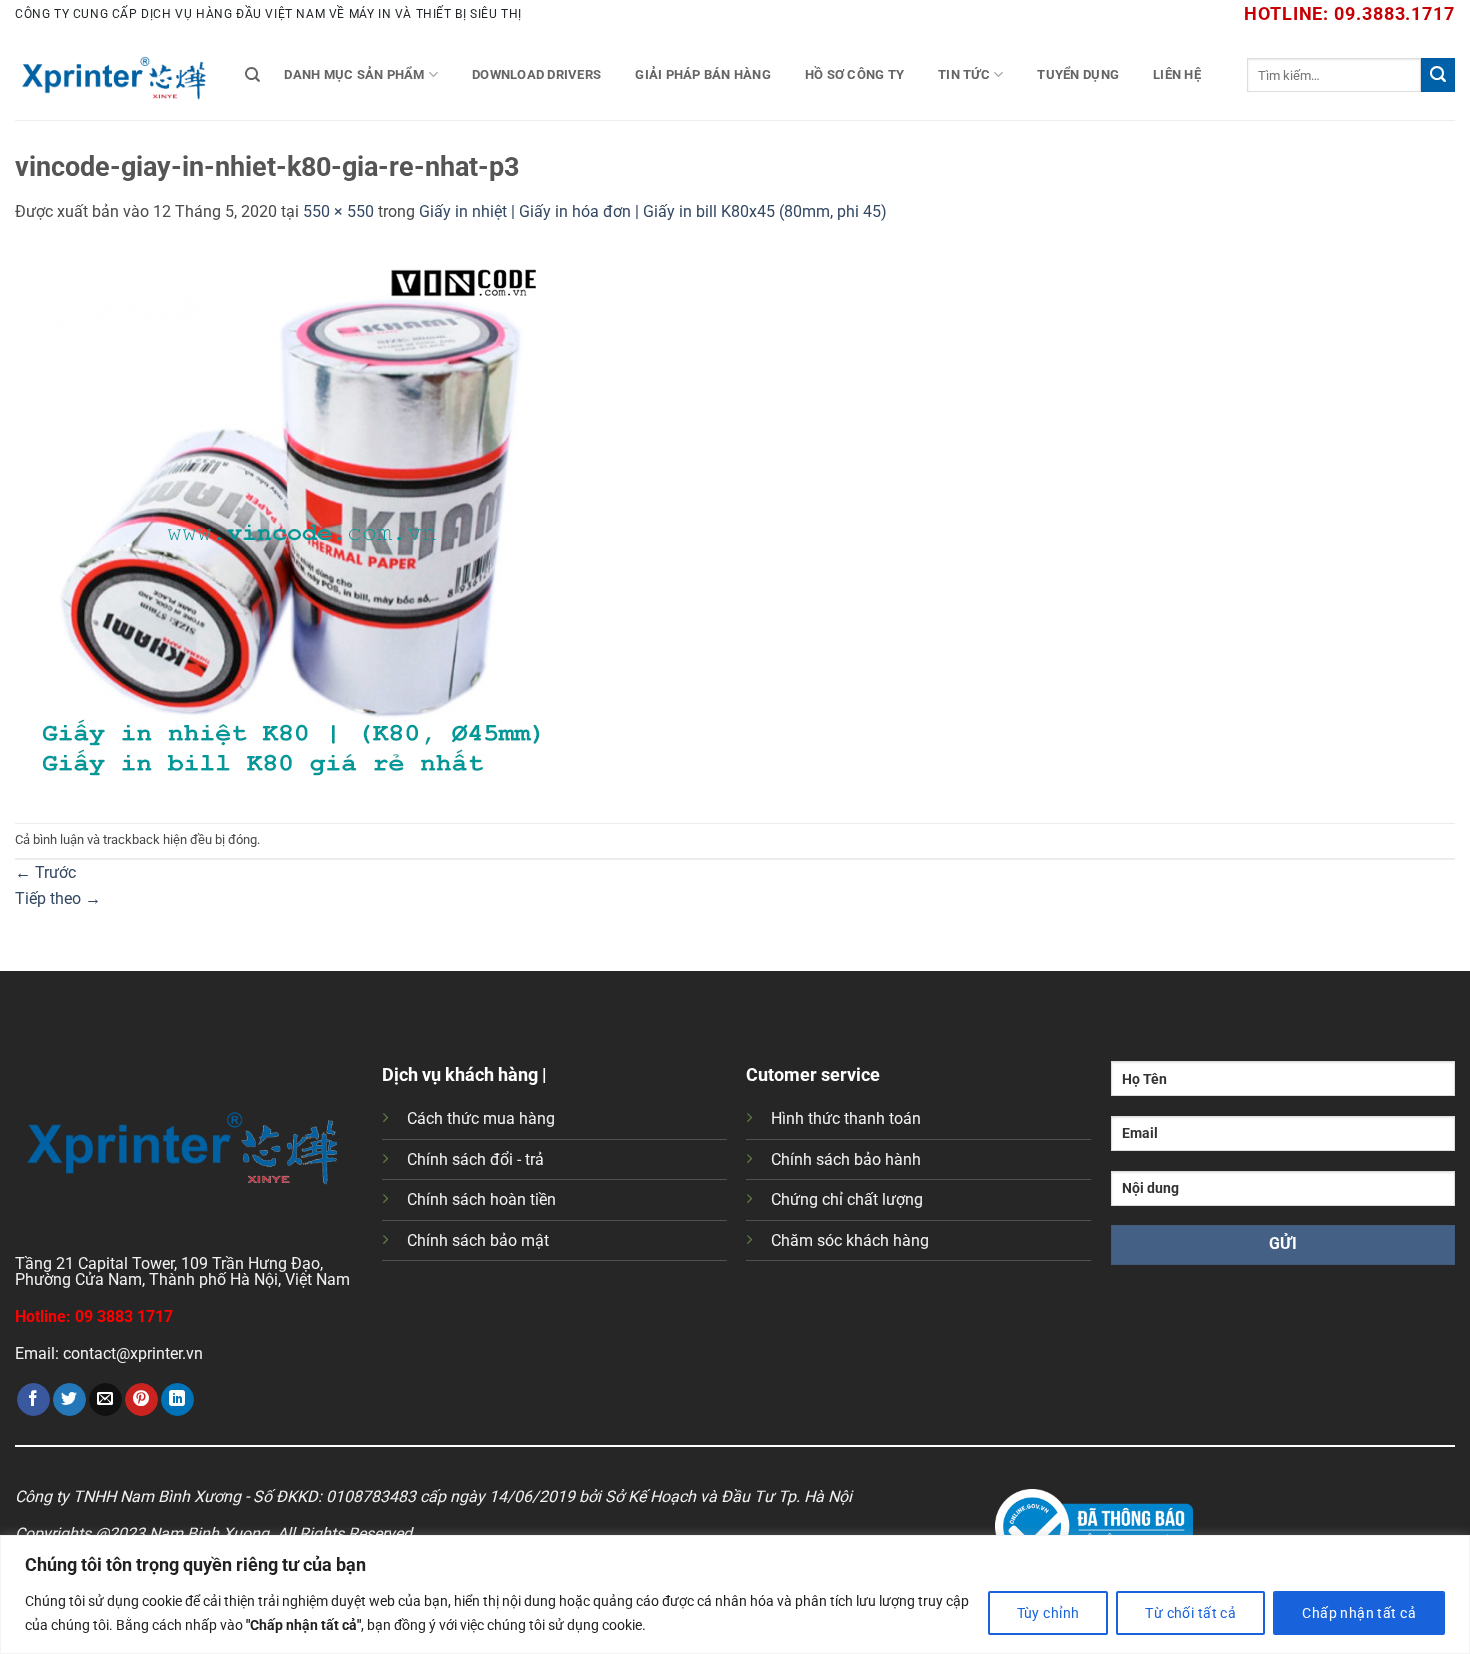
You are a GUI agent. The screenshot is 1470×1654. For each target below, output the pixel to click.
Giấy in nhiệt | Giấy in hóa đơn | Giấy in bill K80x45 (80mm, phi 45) (653, 211)
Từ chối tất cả (1190, 1613)
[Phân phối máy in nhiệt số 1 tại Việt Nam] (115, 75)
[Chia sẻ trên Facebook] (33, 1400)
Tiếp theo (58, 898)
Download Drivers (536, 74)
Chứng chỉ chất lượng (847, 1199)
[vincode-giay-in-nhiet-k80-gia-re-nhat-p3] (290, 522)
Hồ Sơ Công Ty (854, 74)
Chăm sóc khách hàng (850, 1240)
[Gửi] (1438, 75)
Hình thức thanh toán (846, 1118)
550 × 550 (338, 211)
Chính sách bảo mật (478, 1240)
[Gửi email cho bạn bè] (105, 1400)
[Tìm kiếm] (252, 75)
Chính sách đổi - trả (475, 1159)
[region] (735, 1594)
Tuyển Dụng (1078, 74)
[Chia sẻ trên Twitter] (69, 1400)
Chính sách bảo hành (846, 1159)
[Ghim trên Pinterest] (141, 1400)
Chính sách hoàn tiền (481, 1199)
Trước (45, 872)
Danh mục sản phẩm (354, 74)
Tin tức (964, 74)
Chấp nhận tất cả (1359, 1613)
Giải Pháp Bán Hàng (703, 74)
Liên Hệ (1177, 74)
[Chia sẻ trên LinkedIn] (177, 1400)
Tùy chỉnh (1048, 1613)
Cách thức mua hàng (481, 1118)
